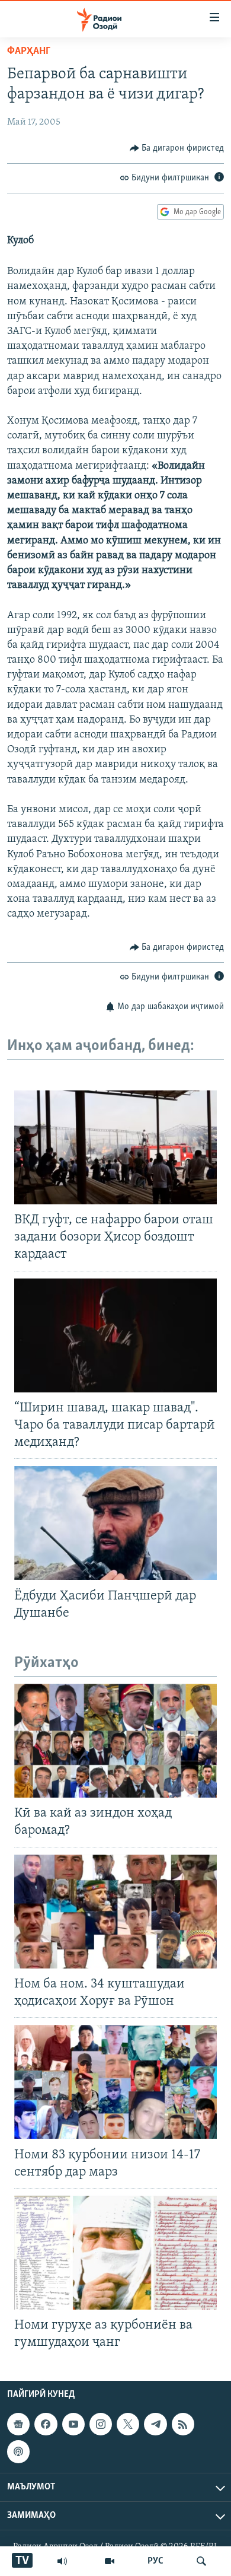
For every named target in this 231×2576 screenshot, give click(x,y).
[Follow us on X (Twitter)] (128, 2424)
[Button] (177, 148)
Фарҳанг (29, 52)
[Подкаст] (18, 2452)
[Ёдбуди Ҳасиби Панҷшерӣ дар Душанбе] (115, 1523)
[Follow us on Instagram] (101, 2424)
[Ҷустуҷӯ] (201, 2561)
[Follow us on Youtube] (73, 2424)
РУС (155, 2561)
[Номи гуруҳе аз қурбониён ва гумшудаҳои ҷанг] (115, 2253)
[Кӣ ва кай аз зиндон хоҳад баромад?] (115, 1741)
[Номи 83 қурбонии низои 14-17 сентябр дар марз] (115, 2082)
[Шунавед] (62, 2561)
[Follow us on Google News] (18, 2424)
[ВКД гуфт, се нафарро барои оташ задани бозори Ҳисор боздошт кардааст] (115, 1147)
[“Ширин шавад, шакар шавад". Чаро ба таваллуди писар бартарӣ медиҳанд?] (115, 1335)
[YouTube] (110, 2561)
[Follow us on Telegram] (155, 2424)
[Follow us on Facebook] (46, 2424)
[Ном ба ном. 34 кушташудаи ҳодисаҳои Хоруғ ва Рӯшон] (115, 1912)
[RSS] (183, 2424)
